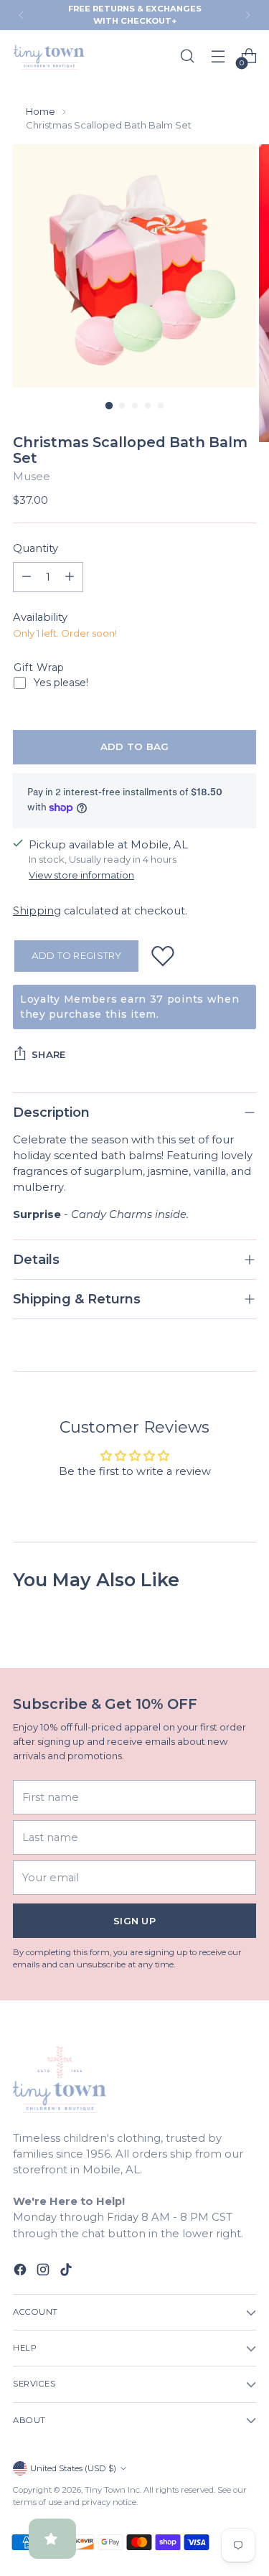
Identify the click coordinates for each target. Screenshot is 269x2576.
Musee (32, 477)
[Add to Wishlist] (163, 956)
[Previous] (22, 15)
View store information (81, 875)
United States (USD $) (73, 2468)
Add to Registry (77, 955)
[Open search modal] (187, 56)
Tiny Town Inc (112, 2490)
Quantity (36, 548)
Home (41, 111)
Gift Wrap (39, 668)
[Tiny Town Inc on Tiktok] (67, 2272)
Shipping (37, 911)
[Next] (247, 15)
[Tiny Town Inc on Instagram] (44, 2272)
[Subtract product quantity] (27, 577)
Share (48, 1054)
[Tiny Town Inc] (49, 56)
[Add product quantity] (70, 577)
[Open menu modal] (218, 56)
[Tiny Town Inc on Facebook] (22, 2272)
